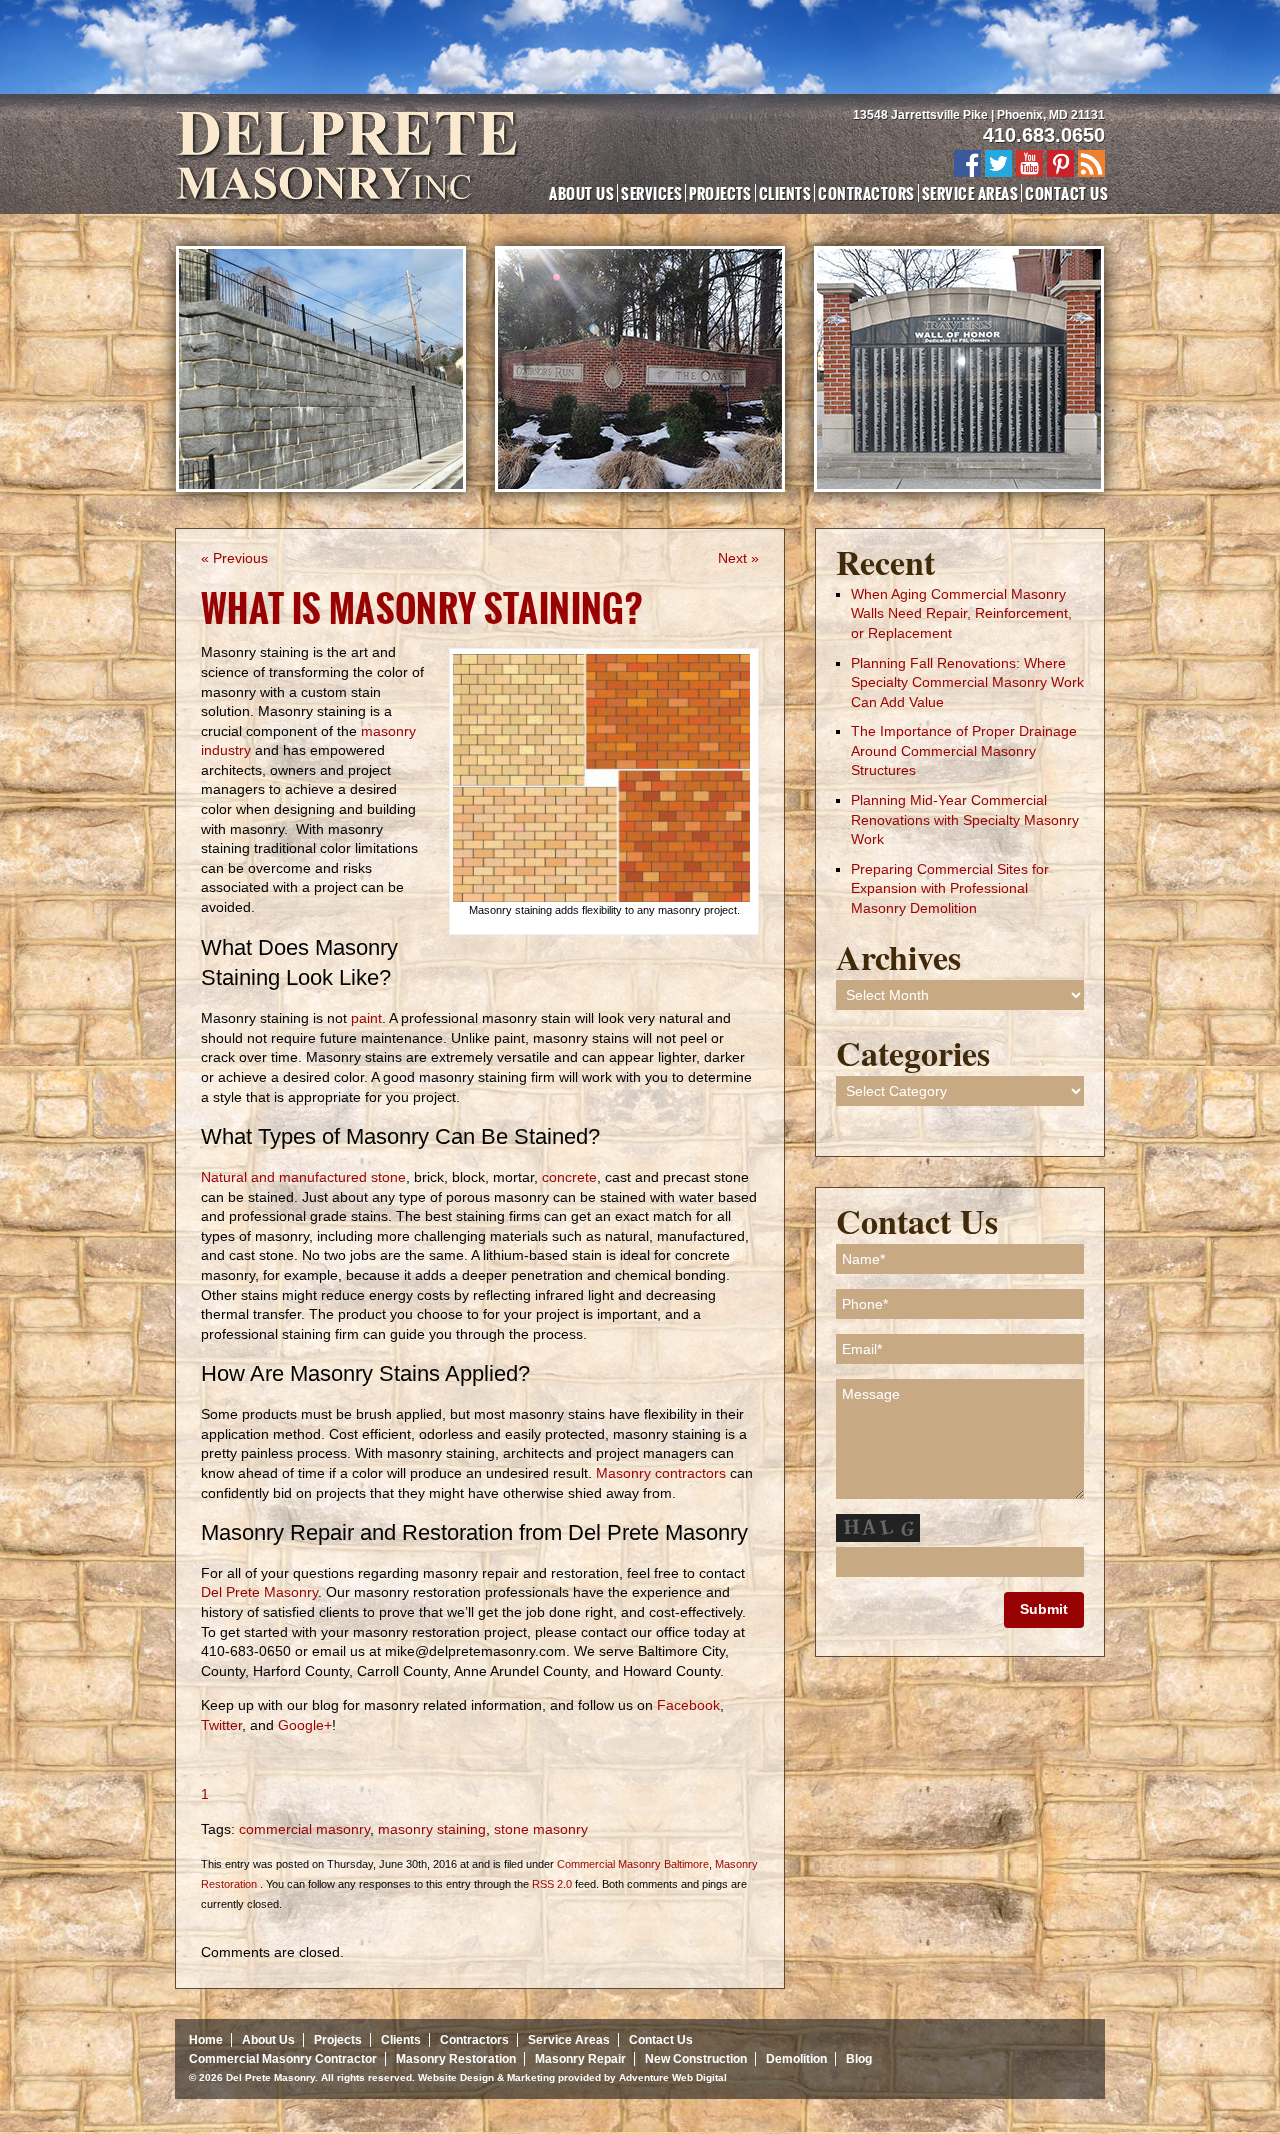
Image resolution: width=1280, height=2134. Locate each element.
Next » (738, 558)
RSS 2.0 (552, 1884)
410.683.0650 (1044, 135)
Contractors (866, 193)
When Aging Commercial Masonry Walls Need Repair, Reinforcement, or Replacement (961, 613)
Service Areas (970, 193)
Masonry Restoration (456, 2059)
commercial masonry (304, 1829)
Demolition (796, 2059)
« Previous (234, 558)
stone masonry (541, 1829)
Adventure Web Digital (673, 2077)
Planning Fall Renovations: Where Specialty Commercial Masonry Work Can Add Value (967, 682)
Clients (785, 193)
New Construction (696, 2059)
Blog (859, 2059)
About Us (581, 193)
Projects (720, 193)
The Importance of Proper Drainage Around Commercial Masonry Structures (964, 750)
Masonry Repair (580, 2059)
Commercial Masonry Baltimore (633, 1864)
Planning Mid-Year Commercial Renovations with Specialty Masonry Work (965, 819)
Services (651, 193)
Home (206, 2040)
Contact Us (1066, 193)
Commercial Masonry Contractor (283, 2059)
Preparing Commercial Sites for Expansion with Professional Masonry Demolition (950, 888)
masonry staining (432, 1829)
